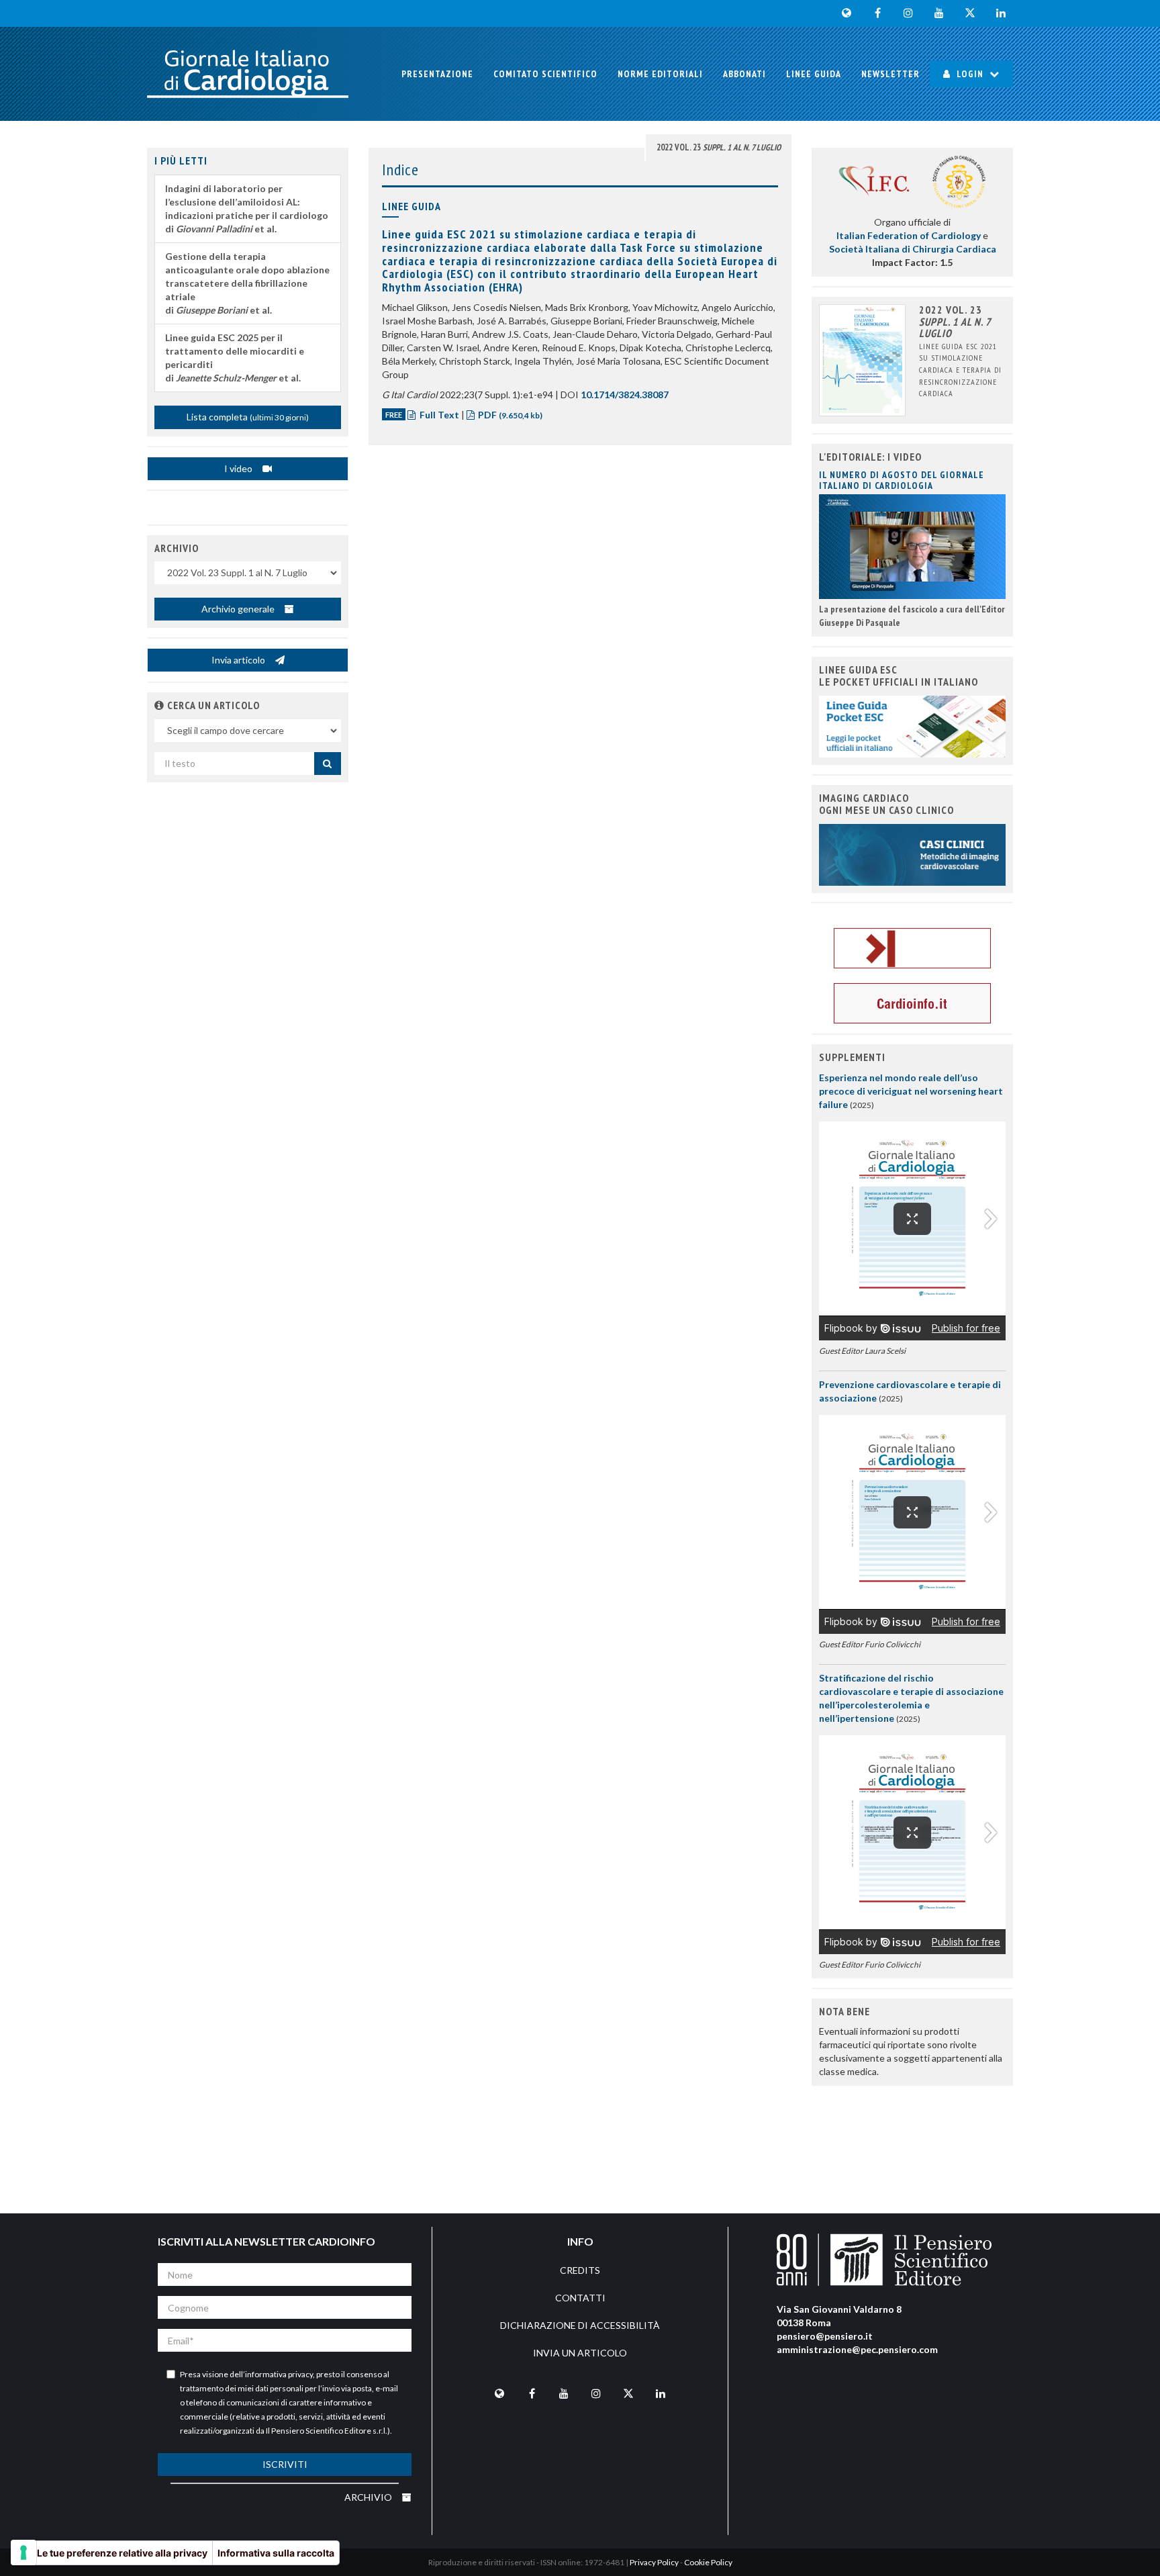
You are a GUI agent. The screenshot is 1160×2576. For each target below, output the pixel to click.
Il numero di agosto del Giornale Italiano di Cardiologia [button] (902, 480)
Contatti (580, 2298)
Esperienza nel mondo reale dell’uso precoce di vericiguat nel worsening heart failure (911, 1091)
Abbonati (744, 74)
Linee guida (814, 74)
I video (239, 468)
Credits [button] (580, 2270)
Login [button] (970, 74)
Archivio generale (239, 609)
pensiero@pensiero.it (825, 2336)
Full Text (439, 415)
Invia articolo (239, 660)
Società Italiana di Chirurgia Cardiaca (913, 249)
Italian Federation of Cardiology (909, 235)
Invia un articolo (580, 2353)
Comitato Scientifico (545, 74)
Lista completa (248, 417)
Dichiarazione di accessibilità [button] (580, 2325)
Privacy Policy (654, 2562)
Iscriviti (285, 2464)
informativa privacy (279, 2374)
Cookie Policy (708, 2562)
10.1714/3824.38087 (625, 395)
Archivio (369, 2497)
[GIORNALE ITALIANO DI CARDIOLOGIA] (248, 74)
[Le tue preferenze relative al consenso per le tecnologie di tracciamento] (23, 2552)
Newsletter (890, 74)
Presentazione (437, 74)
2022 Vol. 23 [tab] (719, 147)
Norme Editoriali (660, 74)
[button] (159, 705)
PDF (509, 415)
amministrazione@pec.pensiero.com (857, 2349)
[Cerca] (328, 764)
